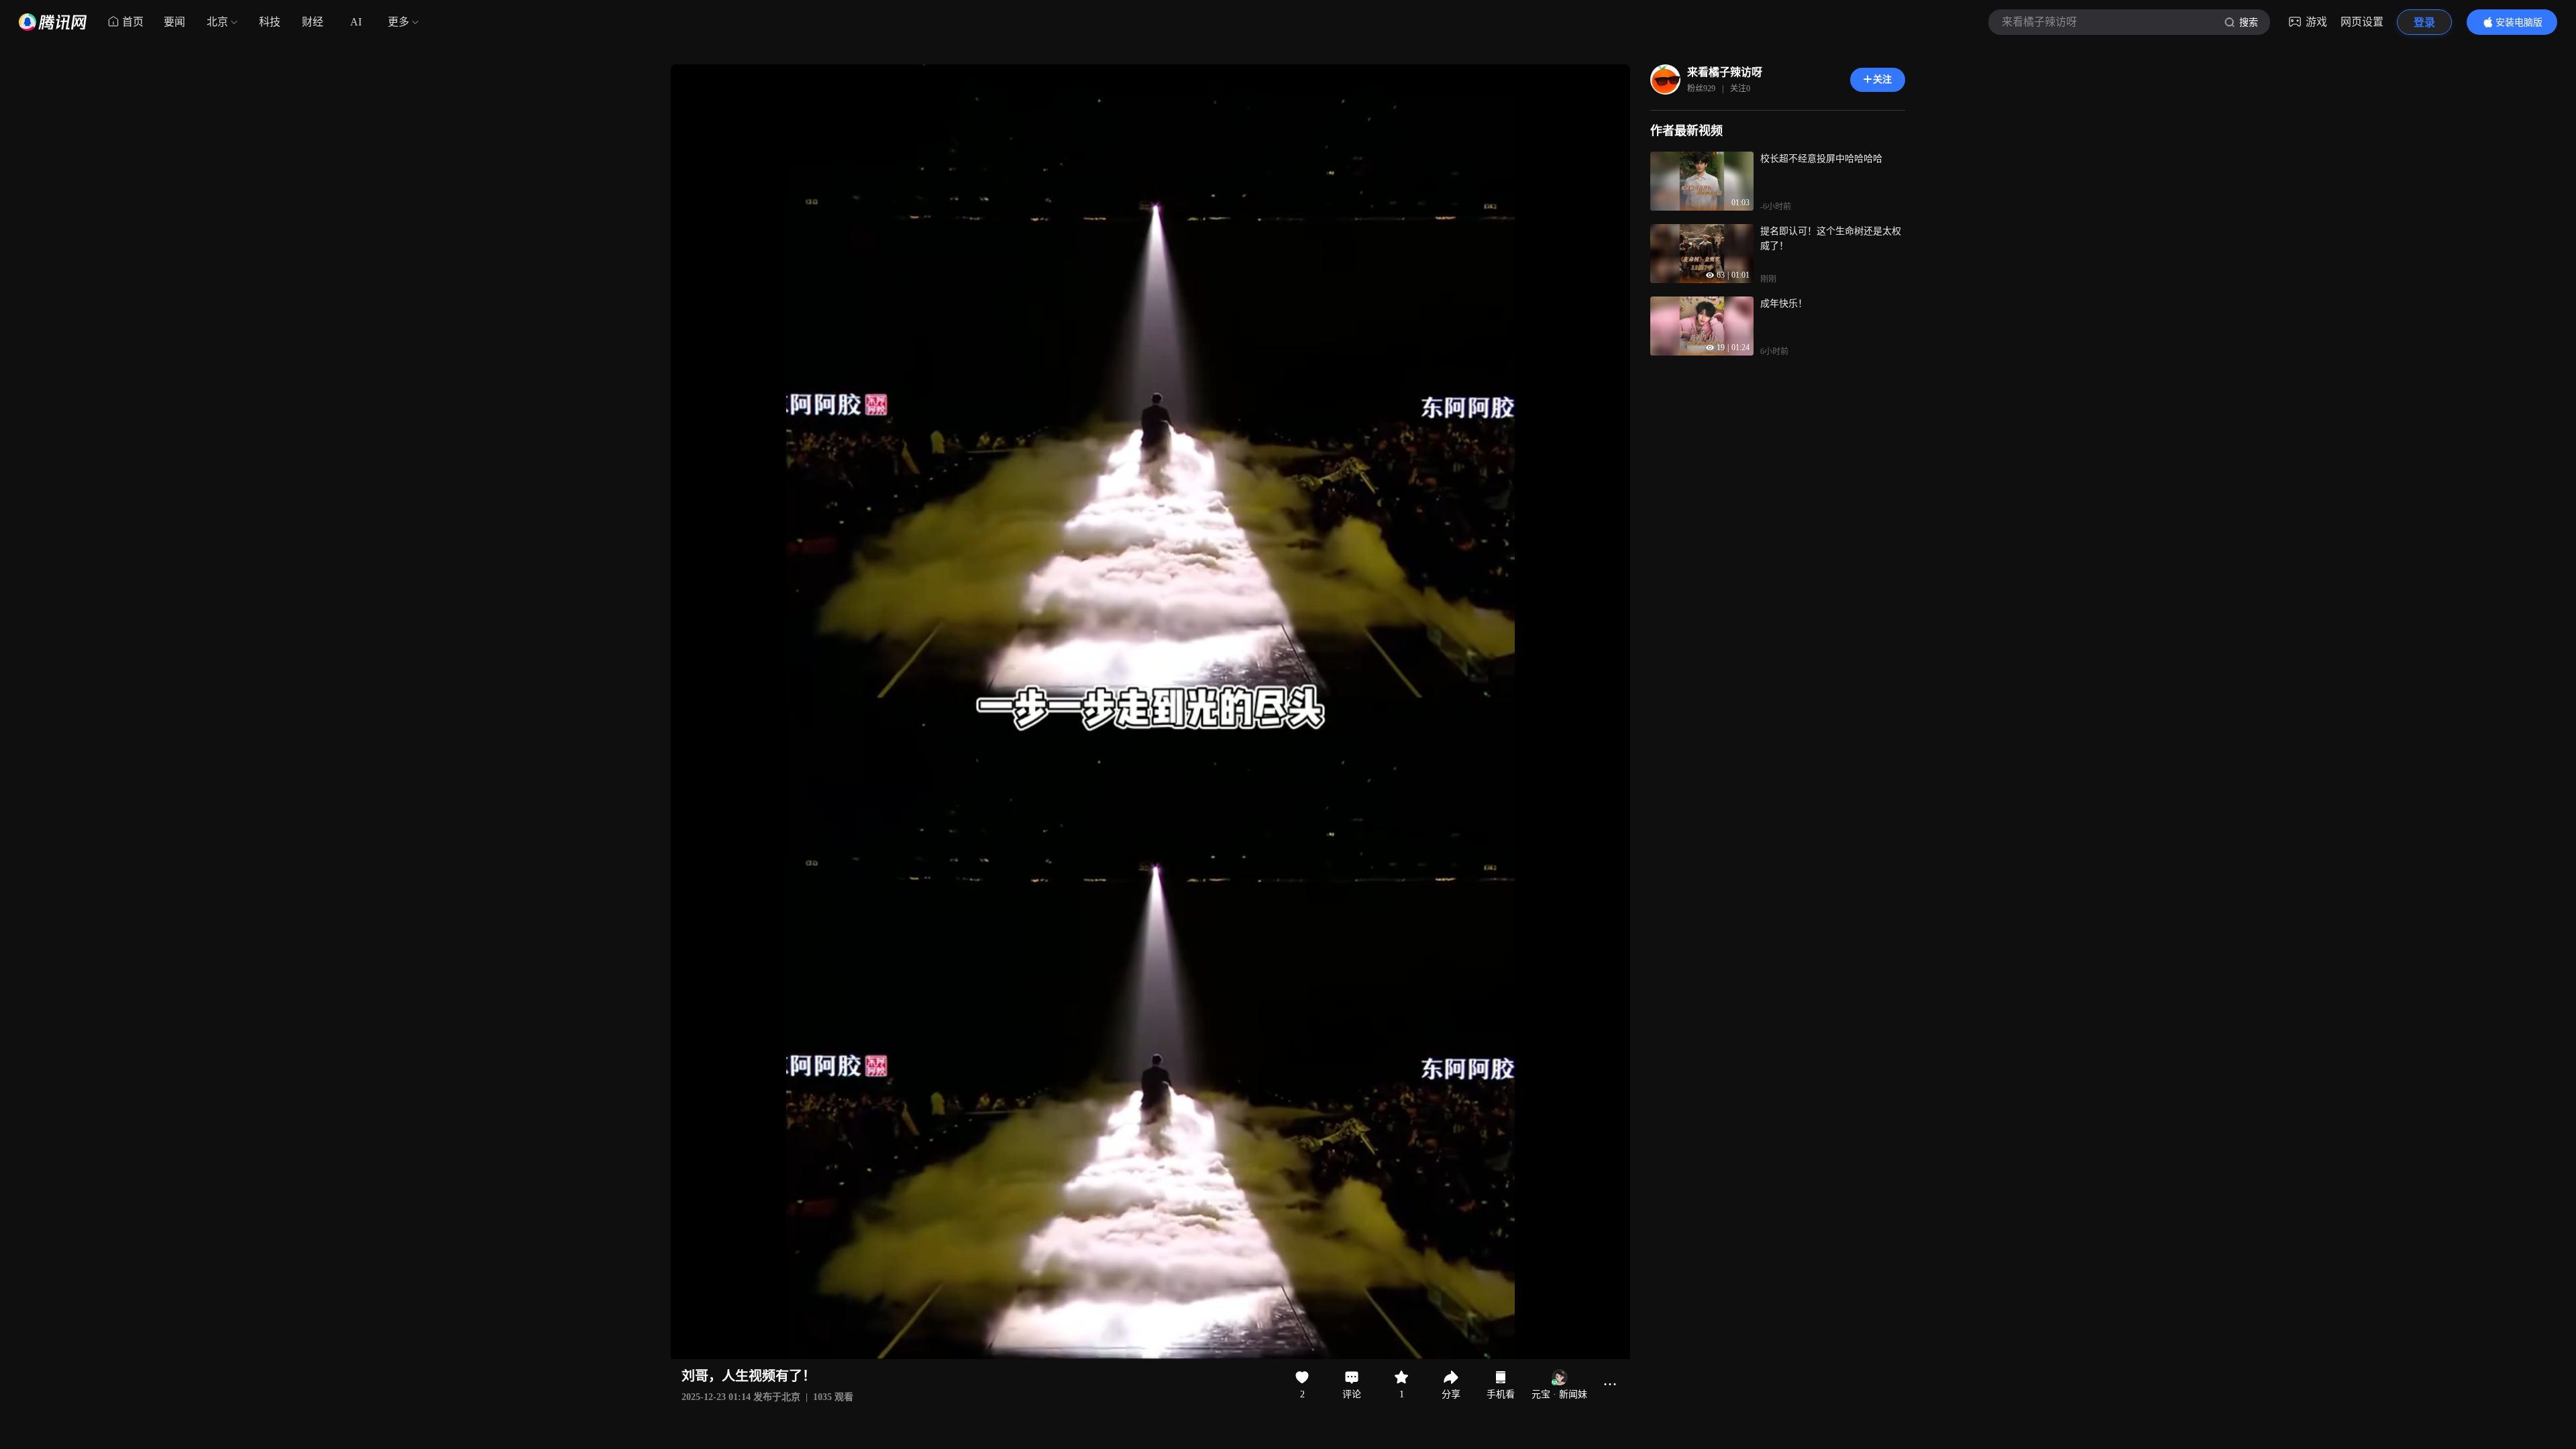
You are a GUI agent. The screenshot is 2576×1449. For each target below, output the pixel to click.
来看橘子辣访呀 (1725, 72)
